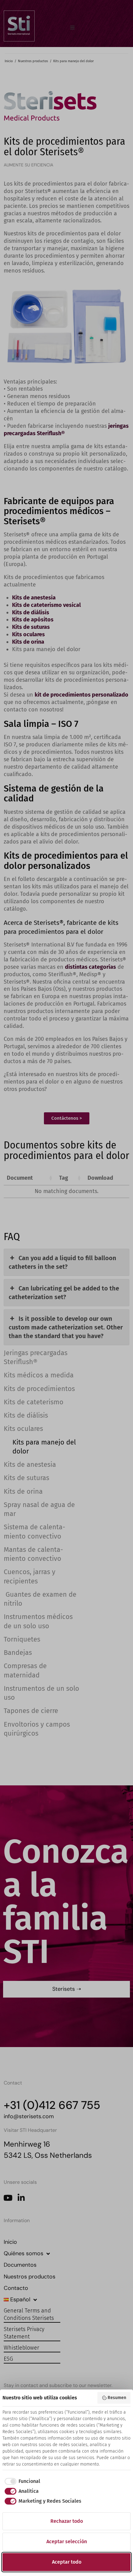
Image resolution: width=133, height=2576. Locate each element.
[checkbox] (21, 2481)
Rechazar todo (67, 2521)
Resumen (117, 2398)
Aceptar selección (67, 2542)
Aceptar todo (67, 2562)
